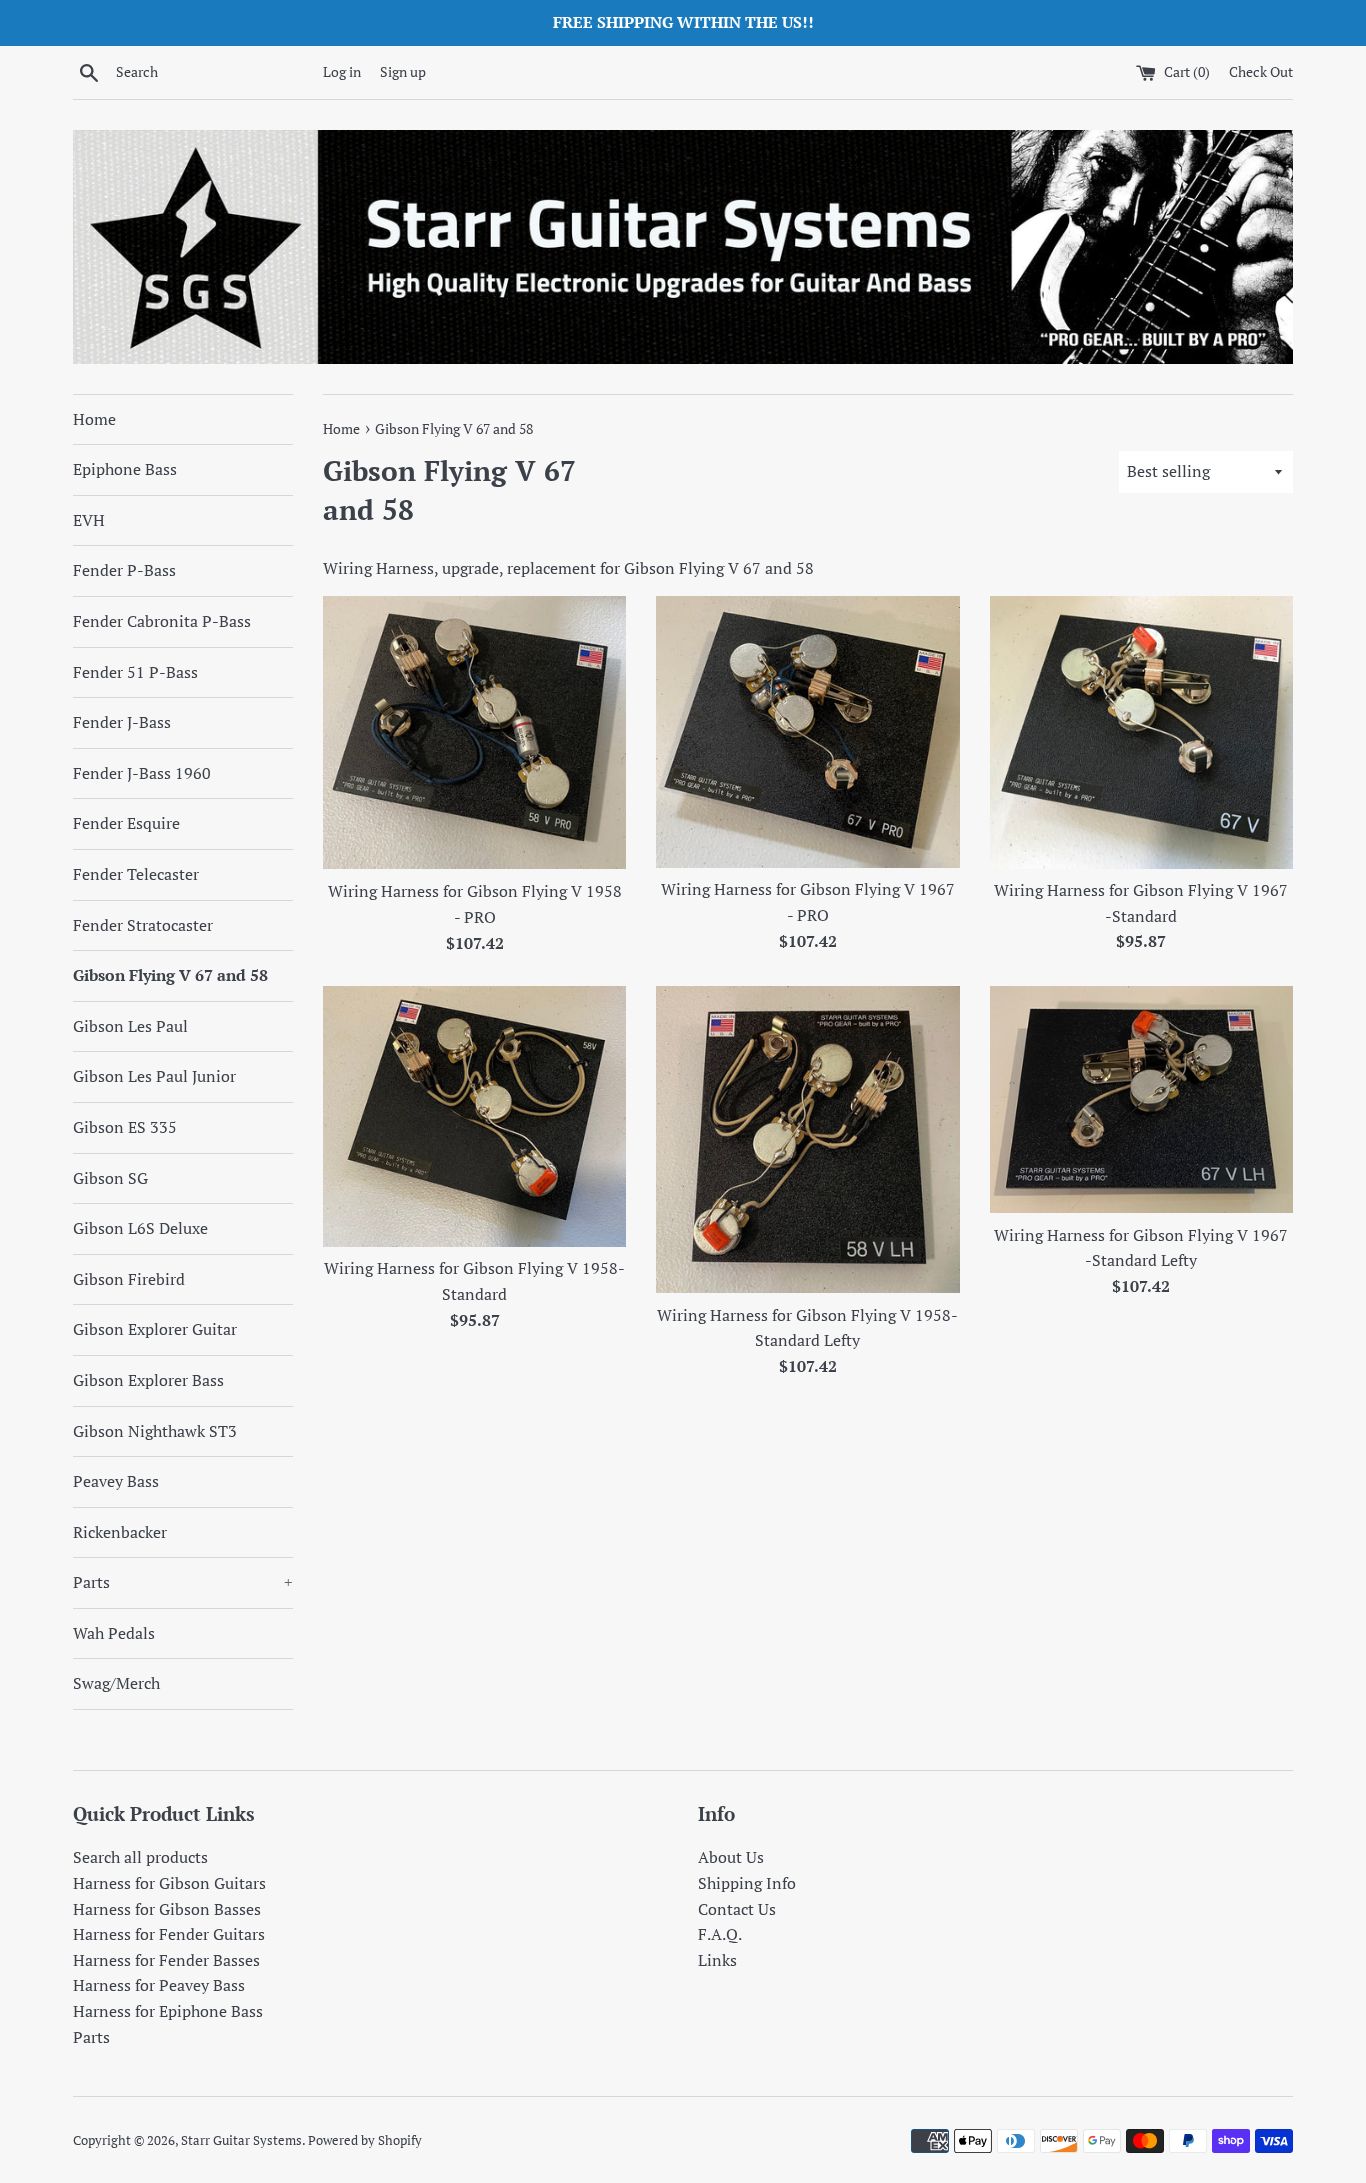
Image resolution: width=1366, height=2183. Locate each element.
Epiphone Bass (125, 469)
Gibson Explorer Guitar (155, 1329)
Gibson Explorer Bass (148, 1380)
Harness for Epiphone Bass (168, 2011)
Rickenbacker (120, 1532)
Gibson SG (110, 1178)
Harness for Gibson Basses (167, 1909)
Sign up (403, 71)
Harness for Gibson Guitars (169, 1883)
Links (717, 1960)
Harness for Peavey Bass (159, 1985)
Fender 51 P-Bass (135, 672)
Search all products (140, 1857)
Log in (342, 71)
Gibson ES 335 (125, 1127)
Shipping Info (747, 1883)
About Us (731, 1857)
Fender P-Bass (124, 570)
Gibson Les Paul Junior (154, 1076)
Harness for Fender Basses (166, 1960)
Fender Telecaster (136, 874)
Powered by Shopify (365, 2140)
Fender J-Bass (122, 722)
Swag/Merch (116, 1683)
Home (94, 419)
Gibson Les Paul (130, 1026)
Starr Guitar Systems (241, 2140)
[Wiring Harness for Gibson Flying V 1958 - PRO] (474, 732)
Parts (183, 1582)
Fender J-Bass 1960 (142, 773)
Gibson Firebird (129, 1279)
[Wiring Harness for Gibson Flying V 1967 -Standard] (1141, 732)
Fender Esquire (126, 823)
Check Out (1261, 71)
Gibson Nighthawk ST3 (155, 1431)
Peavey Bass (116, 1481)
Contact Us (737, 1909)
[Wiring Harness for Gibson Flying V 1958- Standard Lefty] (807, 1139)
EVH (89, 520)
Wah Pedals (114, 1633)
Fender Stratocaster (143, 925)
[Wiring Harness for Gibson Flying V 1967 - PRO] (807, 731)
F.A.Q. (720, 1934)
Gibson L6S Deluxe (140, 1228)
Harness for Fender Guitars (169, 1934)
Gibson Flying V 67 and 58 (170, 975)
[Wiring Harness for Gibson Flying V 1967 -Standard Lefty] (1141, 1099)
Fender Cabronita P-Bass (162, 621)
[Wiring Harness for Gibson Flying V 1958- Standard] (474, 1116)
